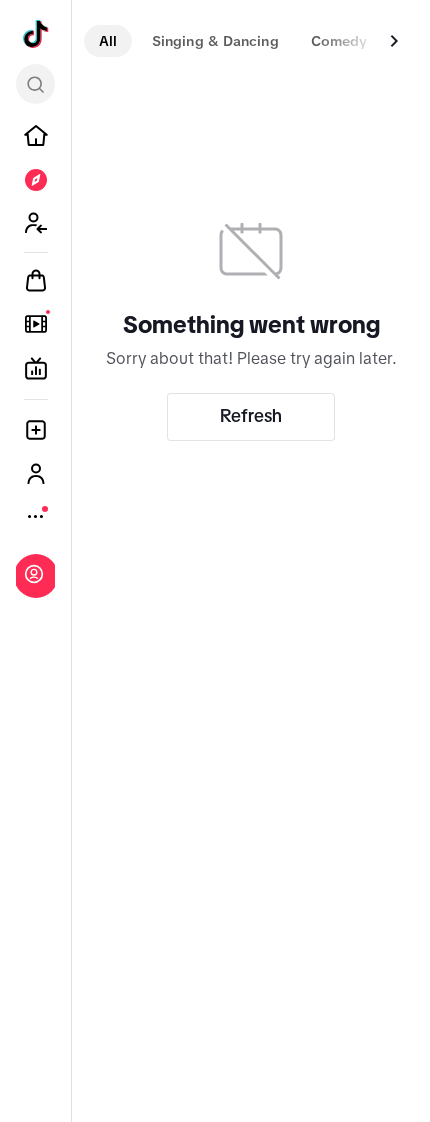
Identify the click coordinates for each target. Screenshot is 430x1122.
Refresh (251, 416)
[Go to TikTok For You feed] (36, 34)
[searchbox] (35, 84)
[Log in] (34, 574)
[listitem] (36, 136)
